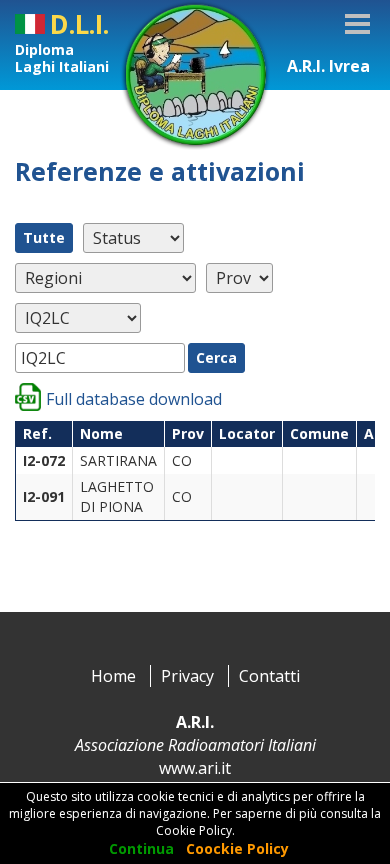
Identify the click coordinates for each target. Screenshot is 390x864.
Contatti (269, 676)
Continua (141, 848)
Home (113, 676)
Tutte (44, 237)
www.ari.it (195, 768)
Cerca (216, 357)
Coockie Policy (237, 848)
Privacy (187, 676)
